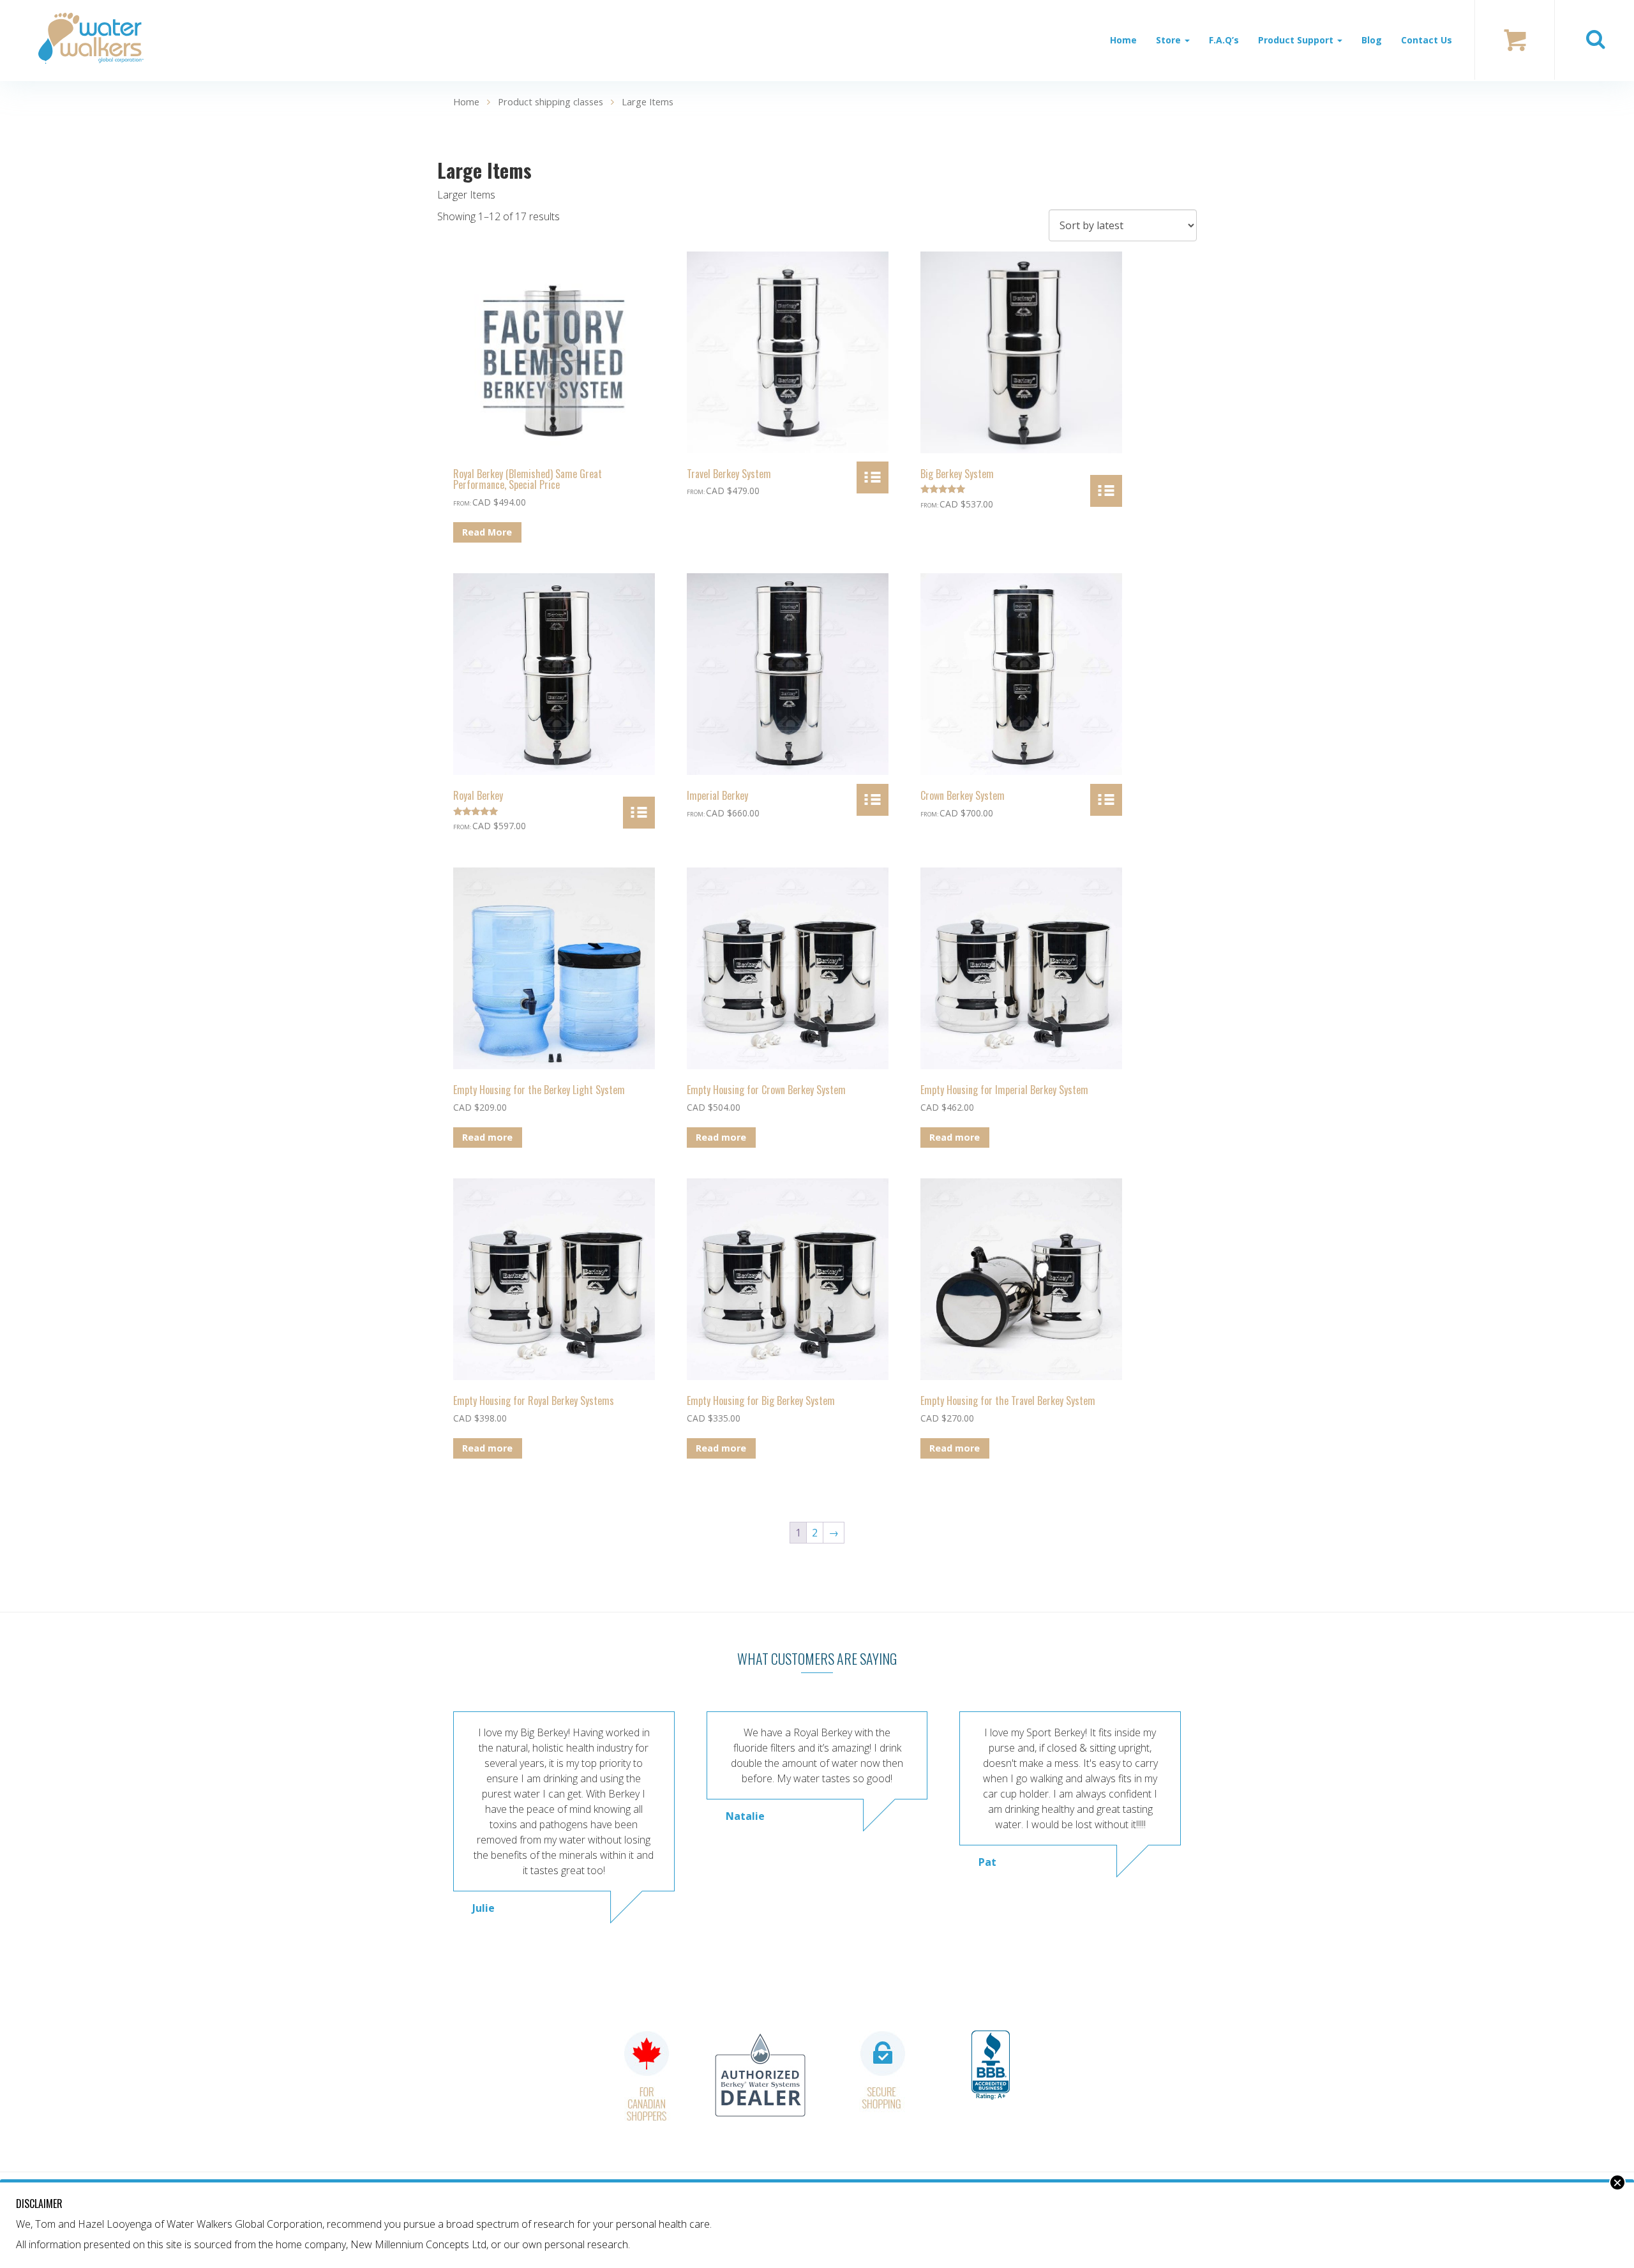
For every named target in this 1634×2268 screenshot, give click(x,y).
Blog (1372, 40)
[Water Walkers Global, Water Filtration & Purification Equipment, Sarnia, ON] (991, 2066)
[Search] (1595, 40)
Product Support (1297, 40)
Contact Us (1427, 40)
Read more (487, 1137)
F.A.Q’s (1224, 40)
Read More (487, 532)
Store (1170, 40)
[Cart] (1515, 40)
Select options (873, 477)
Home (1123, 40)
